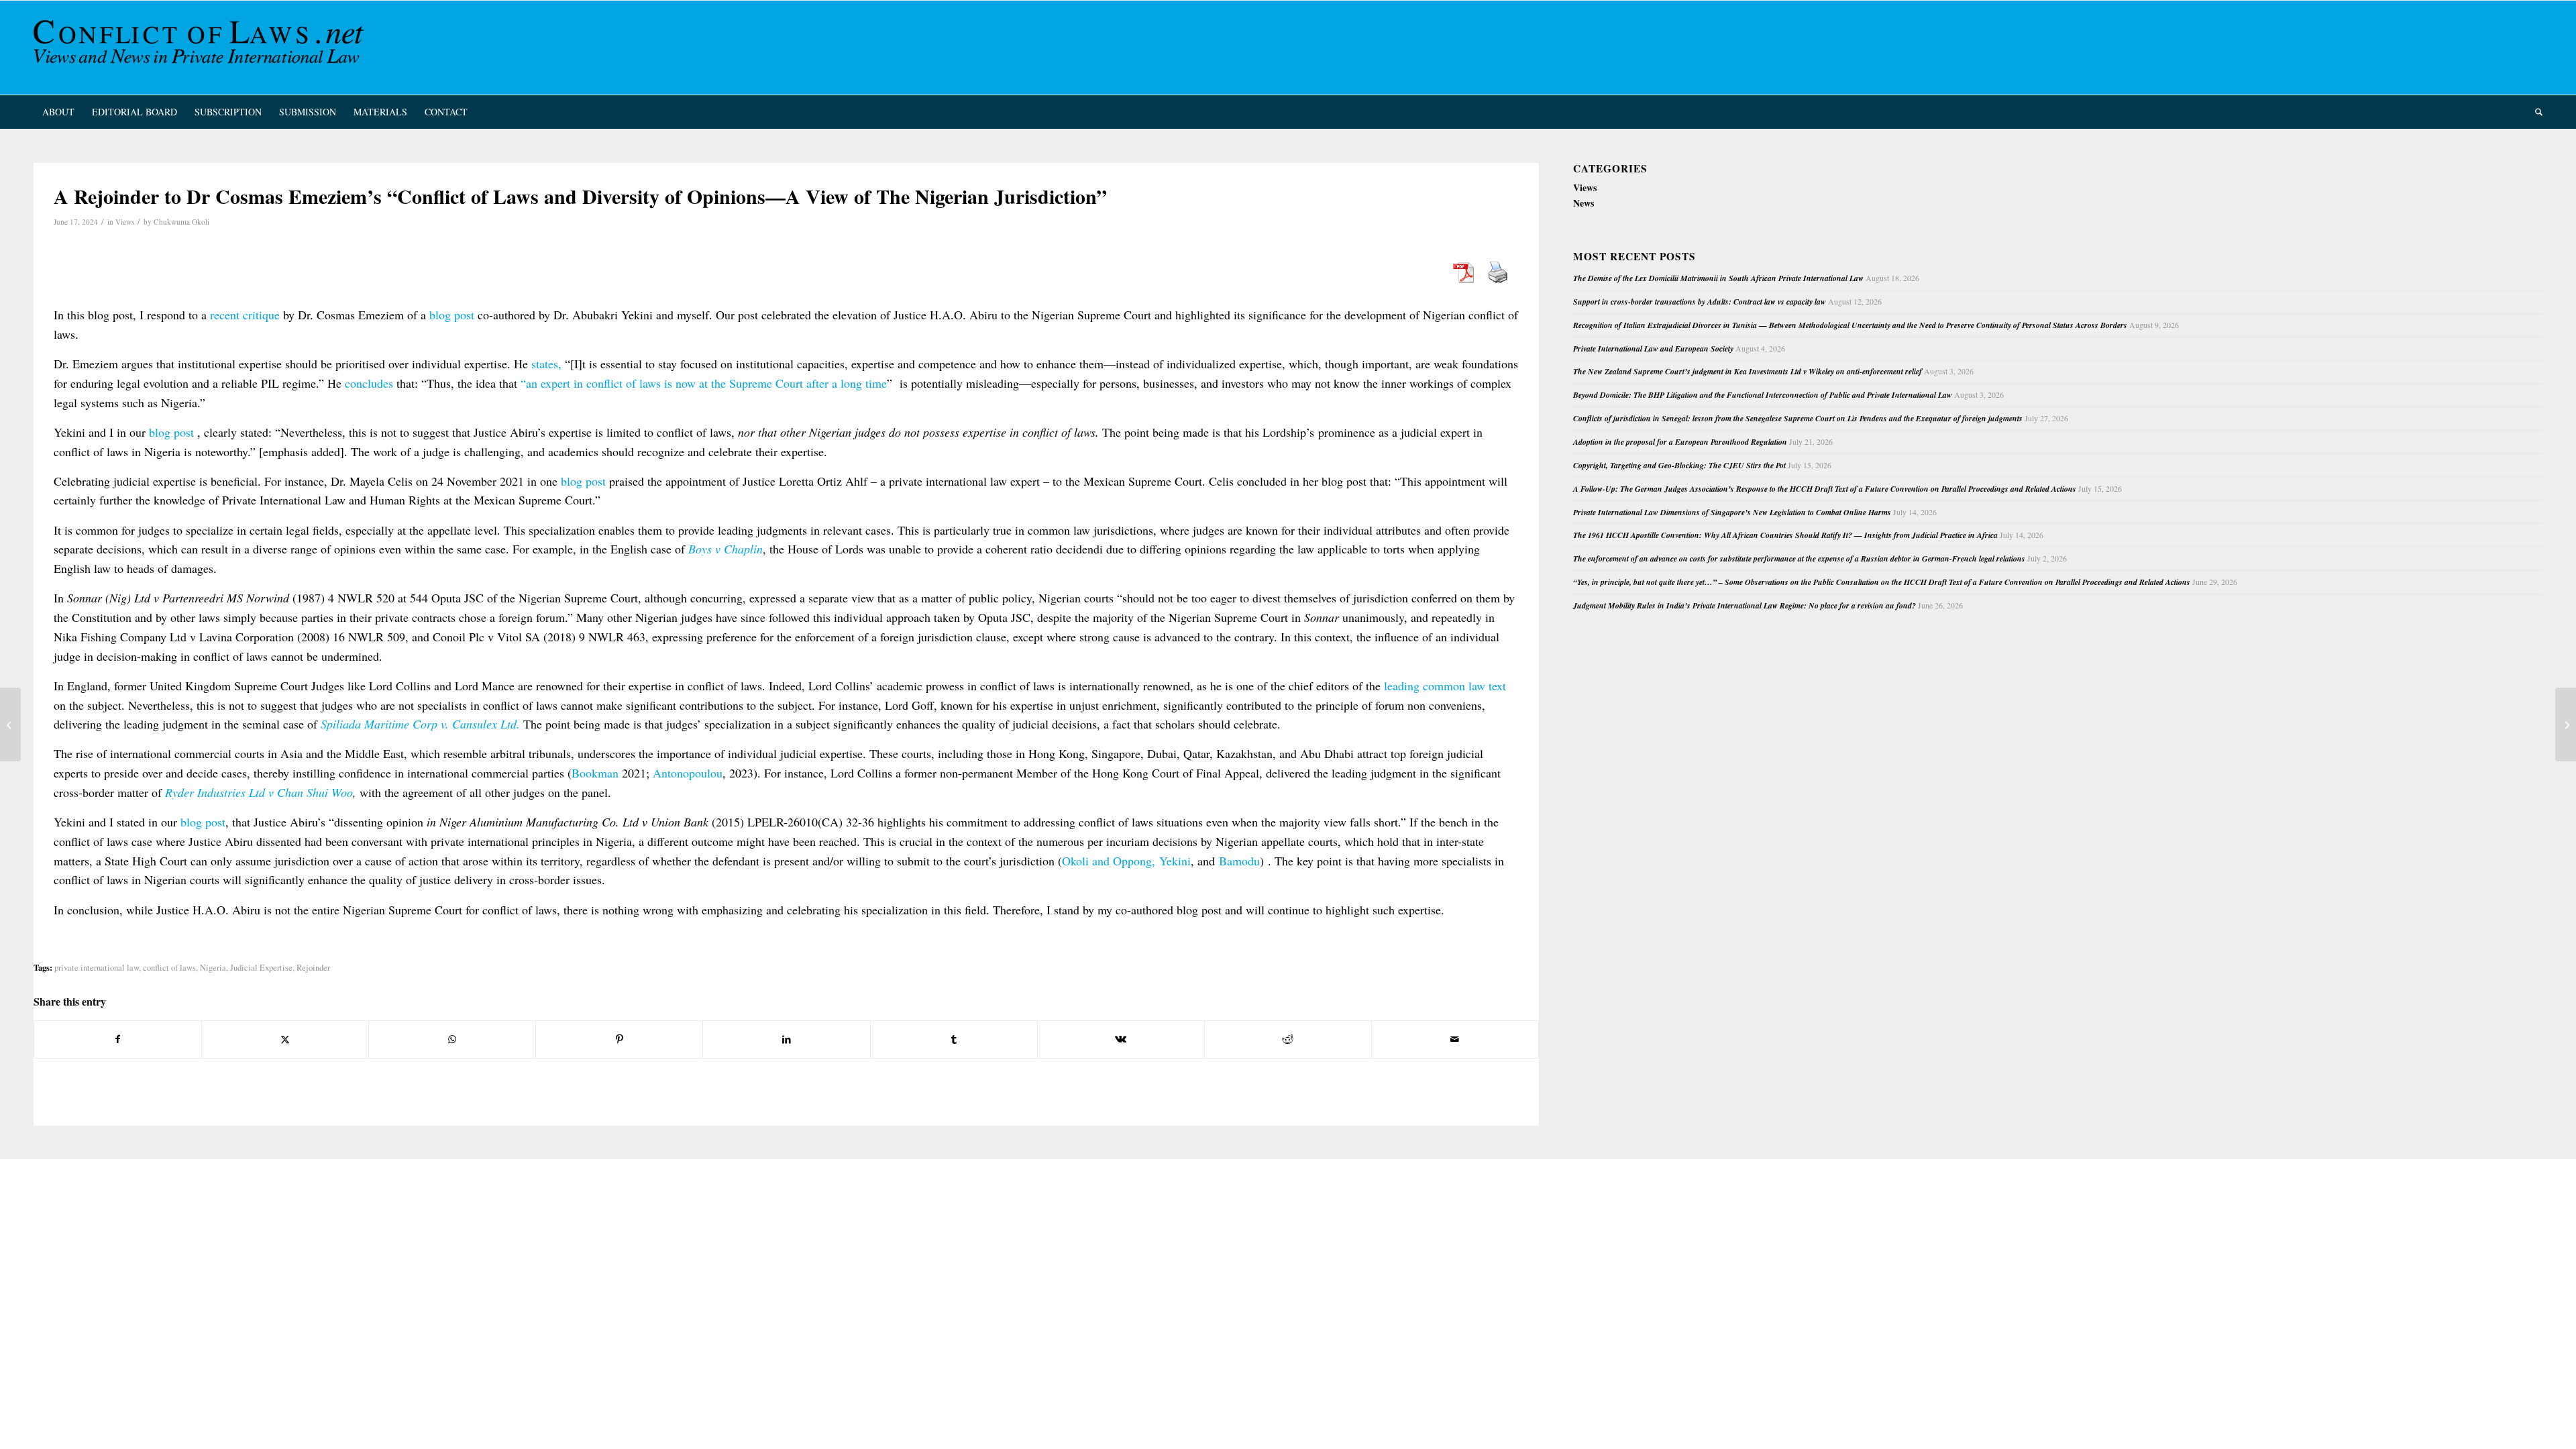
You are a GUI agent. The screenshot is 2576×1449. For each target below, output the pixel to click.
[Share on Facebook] (118, 1039)
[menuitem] (58, 112)
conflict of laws (169, 968)
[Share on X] (285, 1039)
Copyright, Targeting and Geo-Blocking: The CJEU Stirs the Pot (1679, 465)
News (1584, 203)
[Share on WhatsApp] (452, 1039)
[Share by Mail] (1455, 1039)
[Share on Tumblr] (954, 1039)
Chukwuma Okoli (181, 222)
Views (125, 222)
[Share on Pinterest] (619, 1039)
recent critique (245, 315)
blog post (452, 315)
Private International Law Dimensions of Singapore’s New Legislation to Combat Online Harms (1732, 512)
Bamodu (1239, 861)
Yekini (1175, 861)
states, (546, 364)
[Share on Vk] (1121, 1039)
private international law (97, 968)
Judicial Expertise (261, 968)
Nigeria (213, 968)
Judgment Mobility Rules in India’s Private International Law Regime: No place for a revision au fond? (1745, 605)
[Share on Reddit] (1288, 1039)
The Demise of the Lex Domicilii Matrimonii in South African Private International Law (1718, 278)
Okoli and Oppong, (1109, 861)
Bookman (595, 773)
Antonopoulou (688, 773)
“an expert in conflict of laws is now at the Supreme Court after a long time (704, 383)
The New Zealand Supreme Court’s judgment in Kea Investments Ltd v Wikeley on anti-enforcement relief (1748, 371)
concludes (369, 383)
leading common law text (1445, 686)
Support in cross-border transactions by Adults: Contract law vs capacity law (1700, 302)
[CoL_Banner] (201, 48)
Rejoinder (313, 968)
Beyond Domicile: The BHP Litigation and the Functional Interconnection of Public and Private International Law (1763, 395)
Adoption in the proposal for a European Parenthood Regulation (1680, 442)
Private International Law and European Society (1653, 348)
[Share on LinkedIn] (786, 1039)
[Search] (2534, 112)
